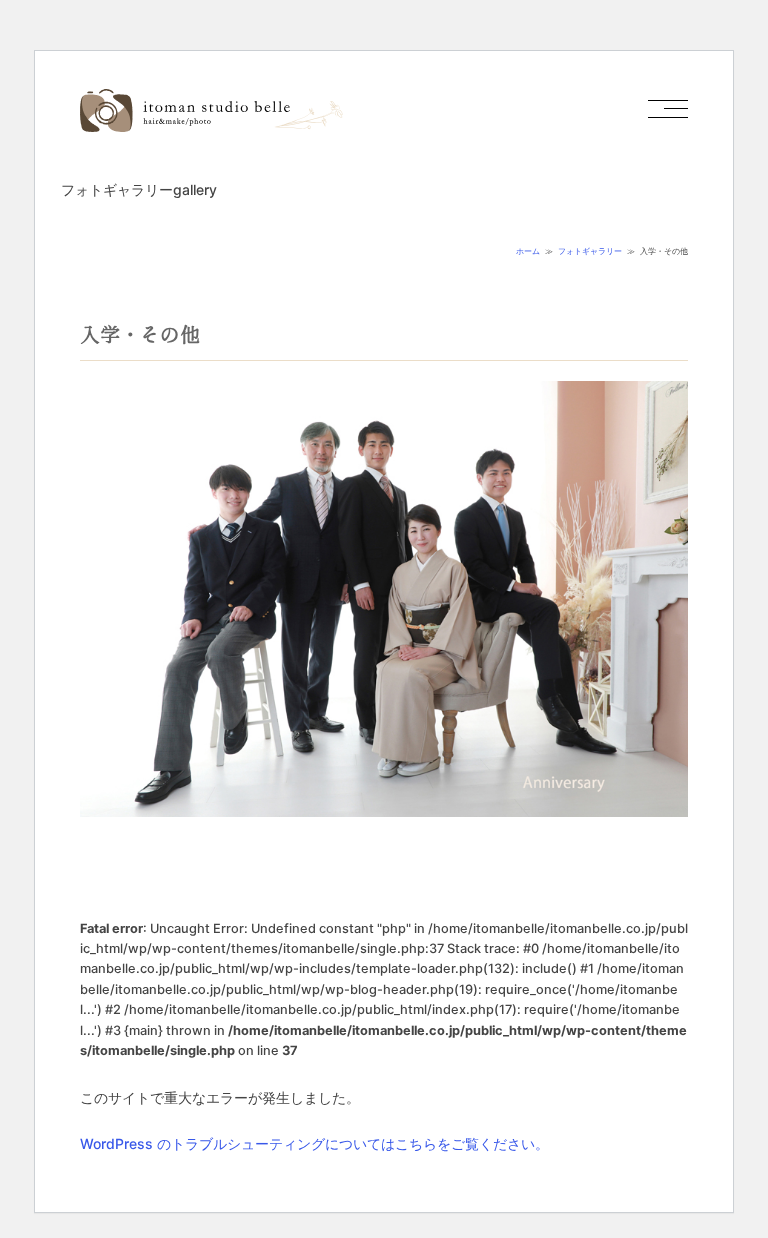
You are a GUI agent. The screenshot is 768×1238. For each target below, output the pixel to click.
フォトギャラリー (590, 251)
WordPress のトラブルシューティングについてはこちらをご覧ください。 (314, 1143)
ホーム (528, 251)
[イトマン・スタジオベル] (211, 123)
